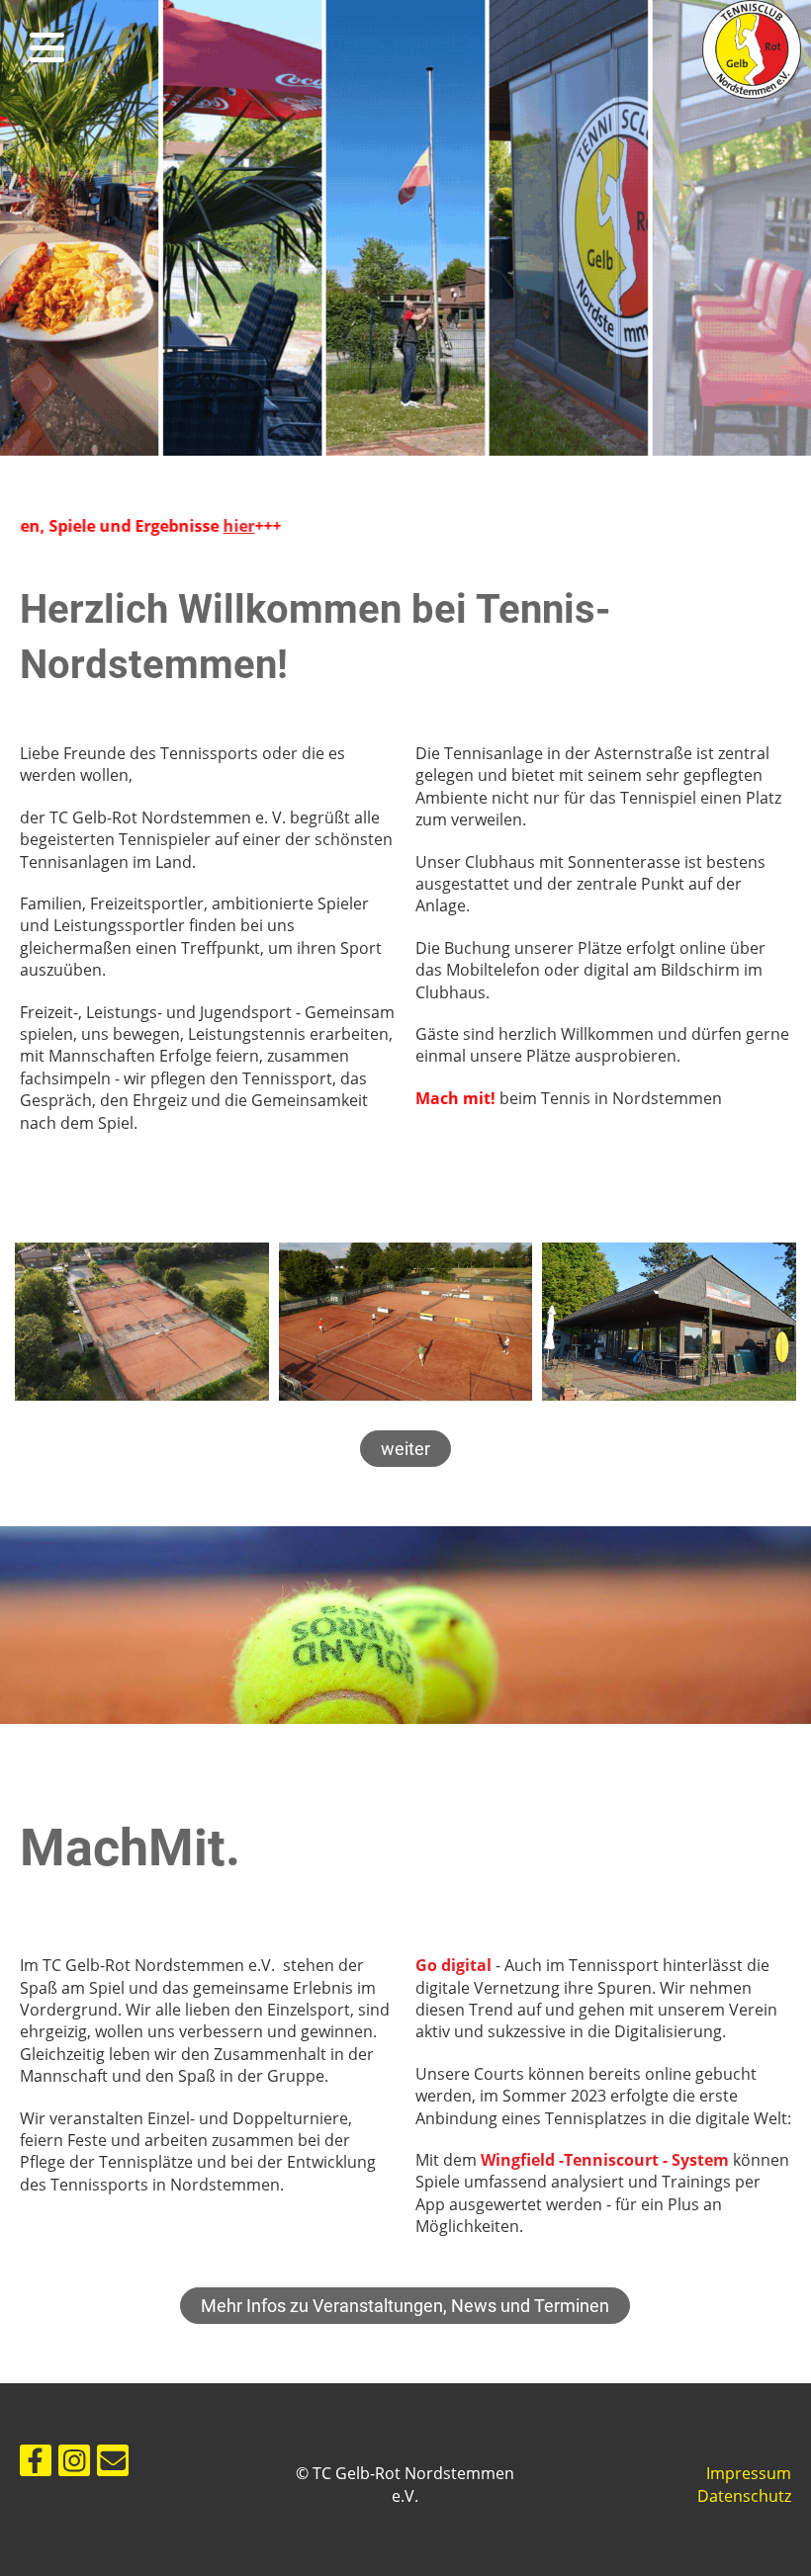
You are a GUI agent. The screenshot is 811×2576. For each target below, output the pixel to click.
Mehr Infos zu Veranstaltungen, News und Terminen (405, 2306)
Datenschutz (744, 2496)
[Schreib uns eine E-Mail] (113, 2464)
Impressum (749, 2473)
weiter (405, 1449)
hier (143, 526)
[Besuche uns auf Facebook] (36, 2464)
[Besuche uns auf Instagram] (74, 2464)
